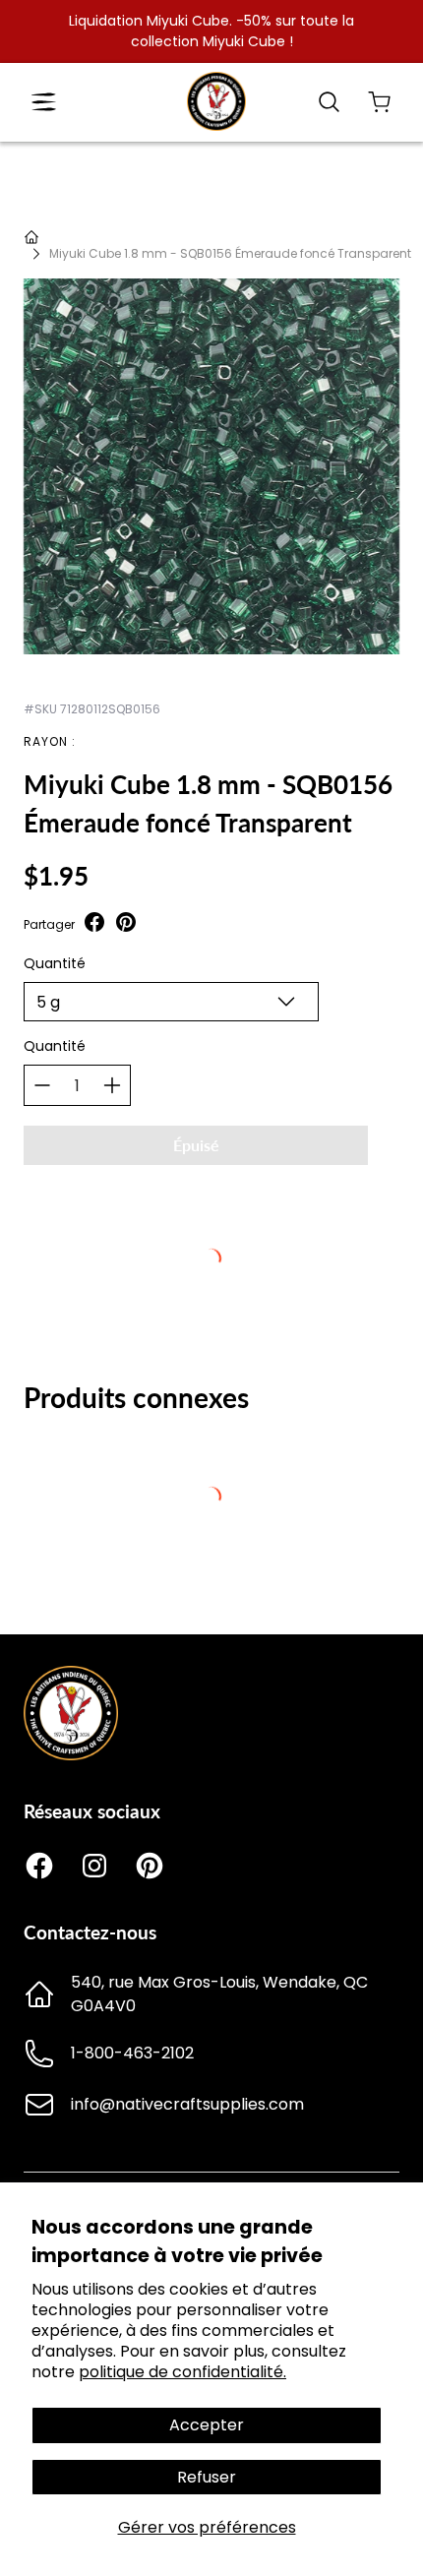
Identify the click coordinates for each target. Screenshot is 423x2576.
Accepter (207, 2425)
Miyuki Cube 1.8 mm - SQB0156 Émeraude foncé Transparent (230, 253)
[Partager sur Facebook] (94, 924)
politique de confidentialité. (182, 2372)
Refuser (207, 2477)
